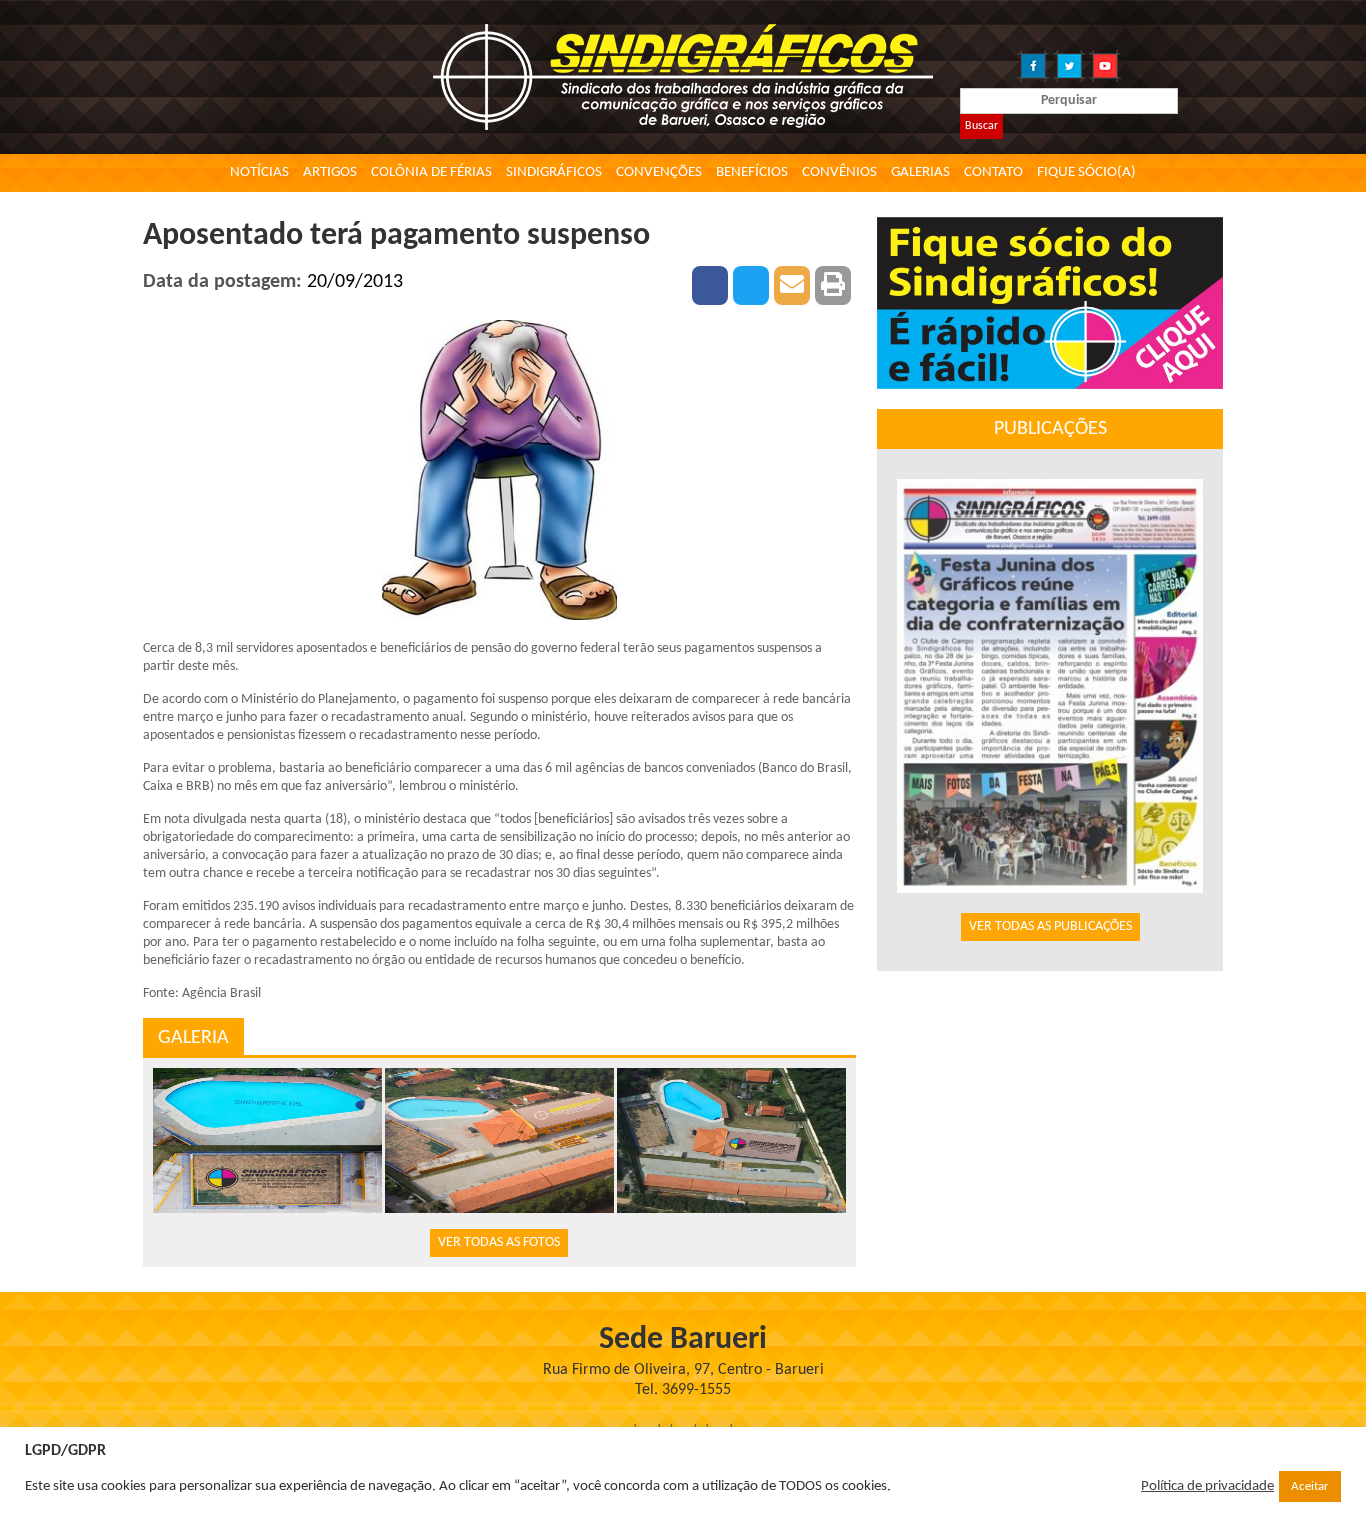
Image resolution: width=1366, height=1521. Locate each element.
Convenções (659, 172)
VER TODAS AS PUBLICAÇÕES (1050, 926)
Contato (993, 172)
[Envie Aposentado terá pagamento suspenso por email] (792, 285)
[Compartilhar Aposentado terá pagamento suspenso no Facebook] (710, 285)
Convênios (839, 172)
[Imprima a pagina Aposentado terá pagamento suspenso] (833, 285)
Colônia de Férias (431, 172)
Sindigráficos (554, 172)
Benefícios (752, 172)
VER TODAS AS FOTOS (499, 1242)
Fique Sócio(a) (1086, 172)
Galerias (920, 172)
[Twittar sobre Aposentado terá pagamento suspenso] (751, 285)
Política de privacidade (1207, 1486)
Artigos (330, 172)
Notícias (259, 172)
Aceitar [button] (1310, 1486)
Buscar (981, 126)
